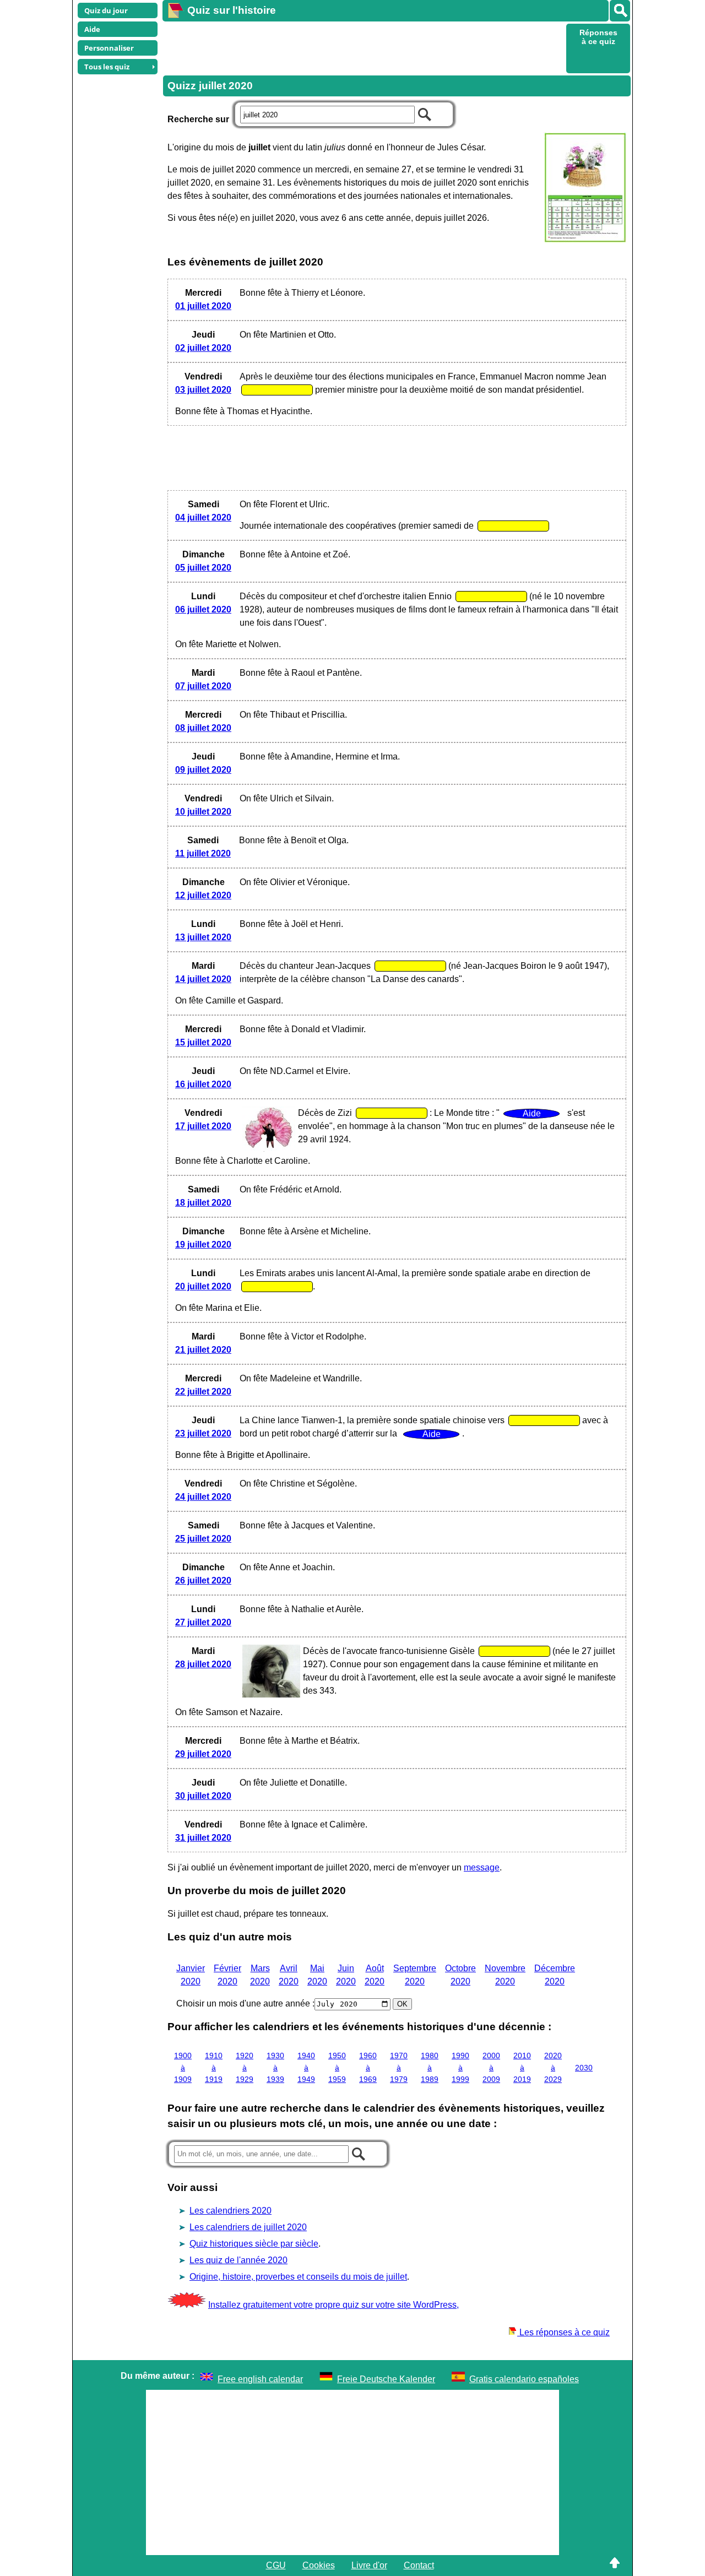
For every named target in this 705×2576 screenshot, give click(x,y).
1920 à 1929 (245, 2067)
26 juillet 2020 (203, 1580)
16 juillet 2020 (203, 1084)
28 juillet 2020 (203, 1664)
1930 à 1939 (275, 2067)
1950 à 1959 (337, 2067)
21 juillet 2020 (203, 1350)
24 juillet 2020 (203, 1497)
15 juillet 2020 (203, 1042)
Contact (419, 2565)
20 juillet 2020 (203, 1286)
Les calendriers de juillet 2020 (248, 2227)
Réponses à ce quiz (598, 37)
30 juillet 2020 (203, 1796)
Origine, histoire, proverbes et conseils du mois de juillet (298, 2277)
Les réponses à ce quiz (563, 2332)
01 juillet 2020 (203, 306)
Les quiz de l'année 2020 (238, 2260)
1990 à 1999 (460, 2067)
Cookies (319, 2565)
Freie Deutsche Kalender (386, 2379)
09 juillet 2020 (203, 770)
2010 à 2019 (522, 2067)
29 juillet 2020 (203, 1754)
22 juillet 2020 (203, 1392)
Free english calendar (260, 2379)
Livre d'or (369, 2565)
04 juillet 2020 (203, 517)
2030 (584, 2068)
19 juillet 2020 (203, 1244)
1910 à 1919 (214, 2067)
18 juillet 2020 (203, 1203)
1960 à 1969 (368, 2067)
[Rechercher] (620, 11)
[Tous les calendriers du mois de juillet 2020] (584, 189)
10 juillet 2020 (203, 812)
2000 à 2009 (491, 2067)
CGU (276, 2565)
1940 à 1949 (306, 2067)
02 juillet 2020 (203, 348)
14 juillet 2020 (203, 979)
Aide (92, 29)
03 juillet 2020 (203, 390)
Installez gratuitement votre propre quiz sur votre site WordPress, (333, 2305)
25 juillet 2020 (203, 1539)
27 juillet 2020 (203, 1622)
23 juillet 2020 (203, 1433)
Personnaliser (109, 48)
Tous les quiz (107, 67)
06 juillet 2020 (203, 609)
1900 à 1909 (183, 2067)
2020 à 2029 (553, 2067)
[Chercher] (425, 113)
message (482, 1867)
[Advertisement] (363, 47)
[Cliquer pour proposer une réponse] (277, 390)
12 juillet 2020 (203, 895)
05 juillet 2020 (203, 568)
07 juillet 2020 (203, 686)
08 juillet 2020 (203, 728)
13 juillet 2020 (203, 937)
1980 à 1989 (430, 2067)
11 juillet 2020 (203, 853)
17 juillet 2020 (203, 1126)
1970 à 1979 (399, 2067)
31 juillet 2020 (203, 1838)
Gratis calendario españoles (524, 2379)
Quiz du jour (106, 10)
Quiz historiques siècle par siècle (254, 2244)
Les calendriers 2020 (231, 2211)
